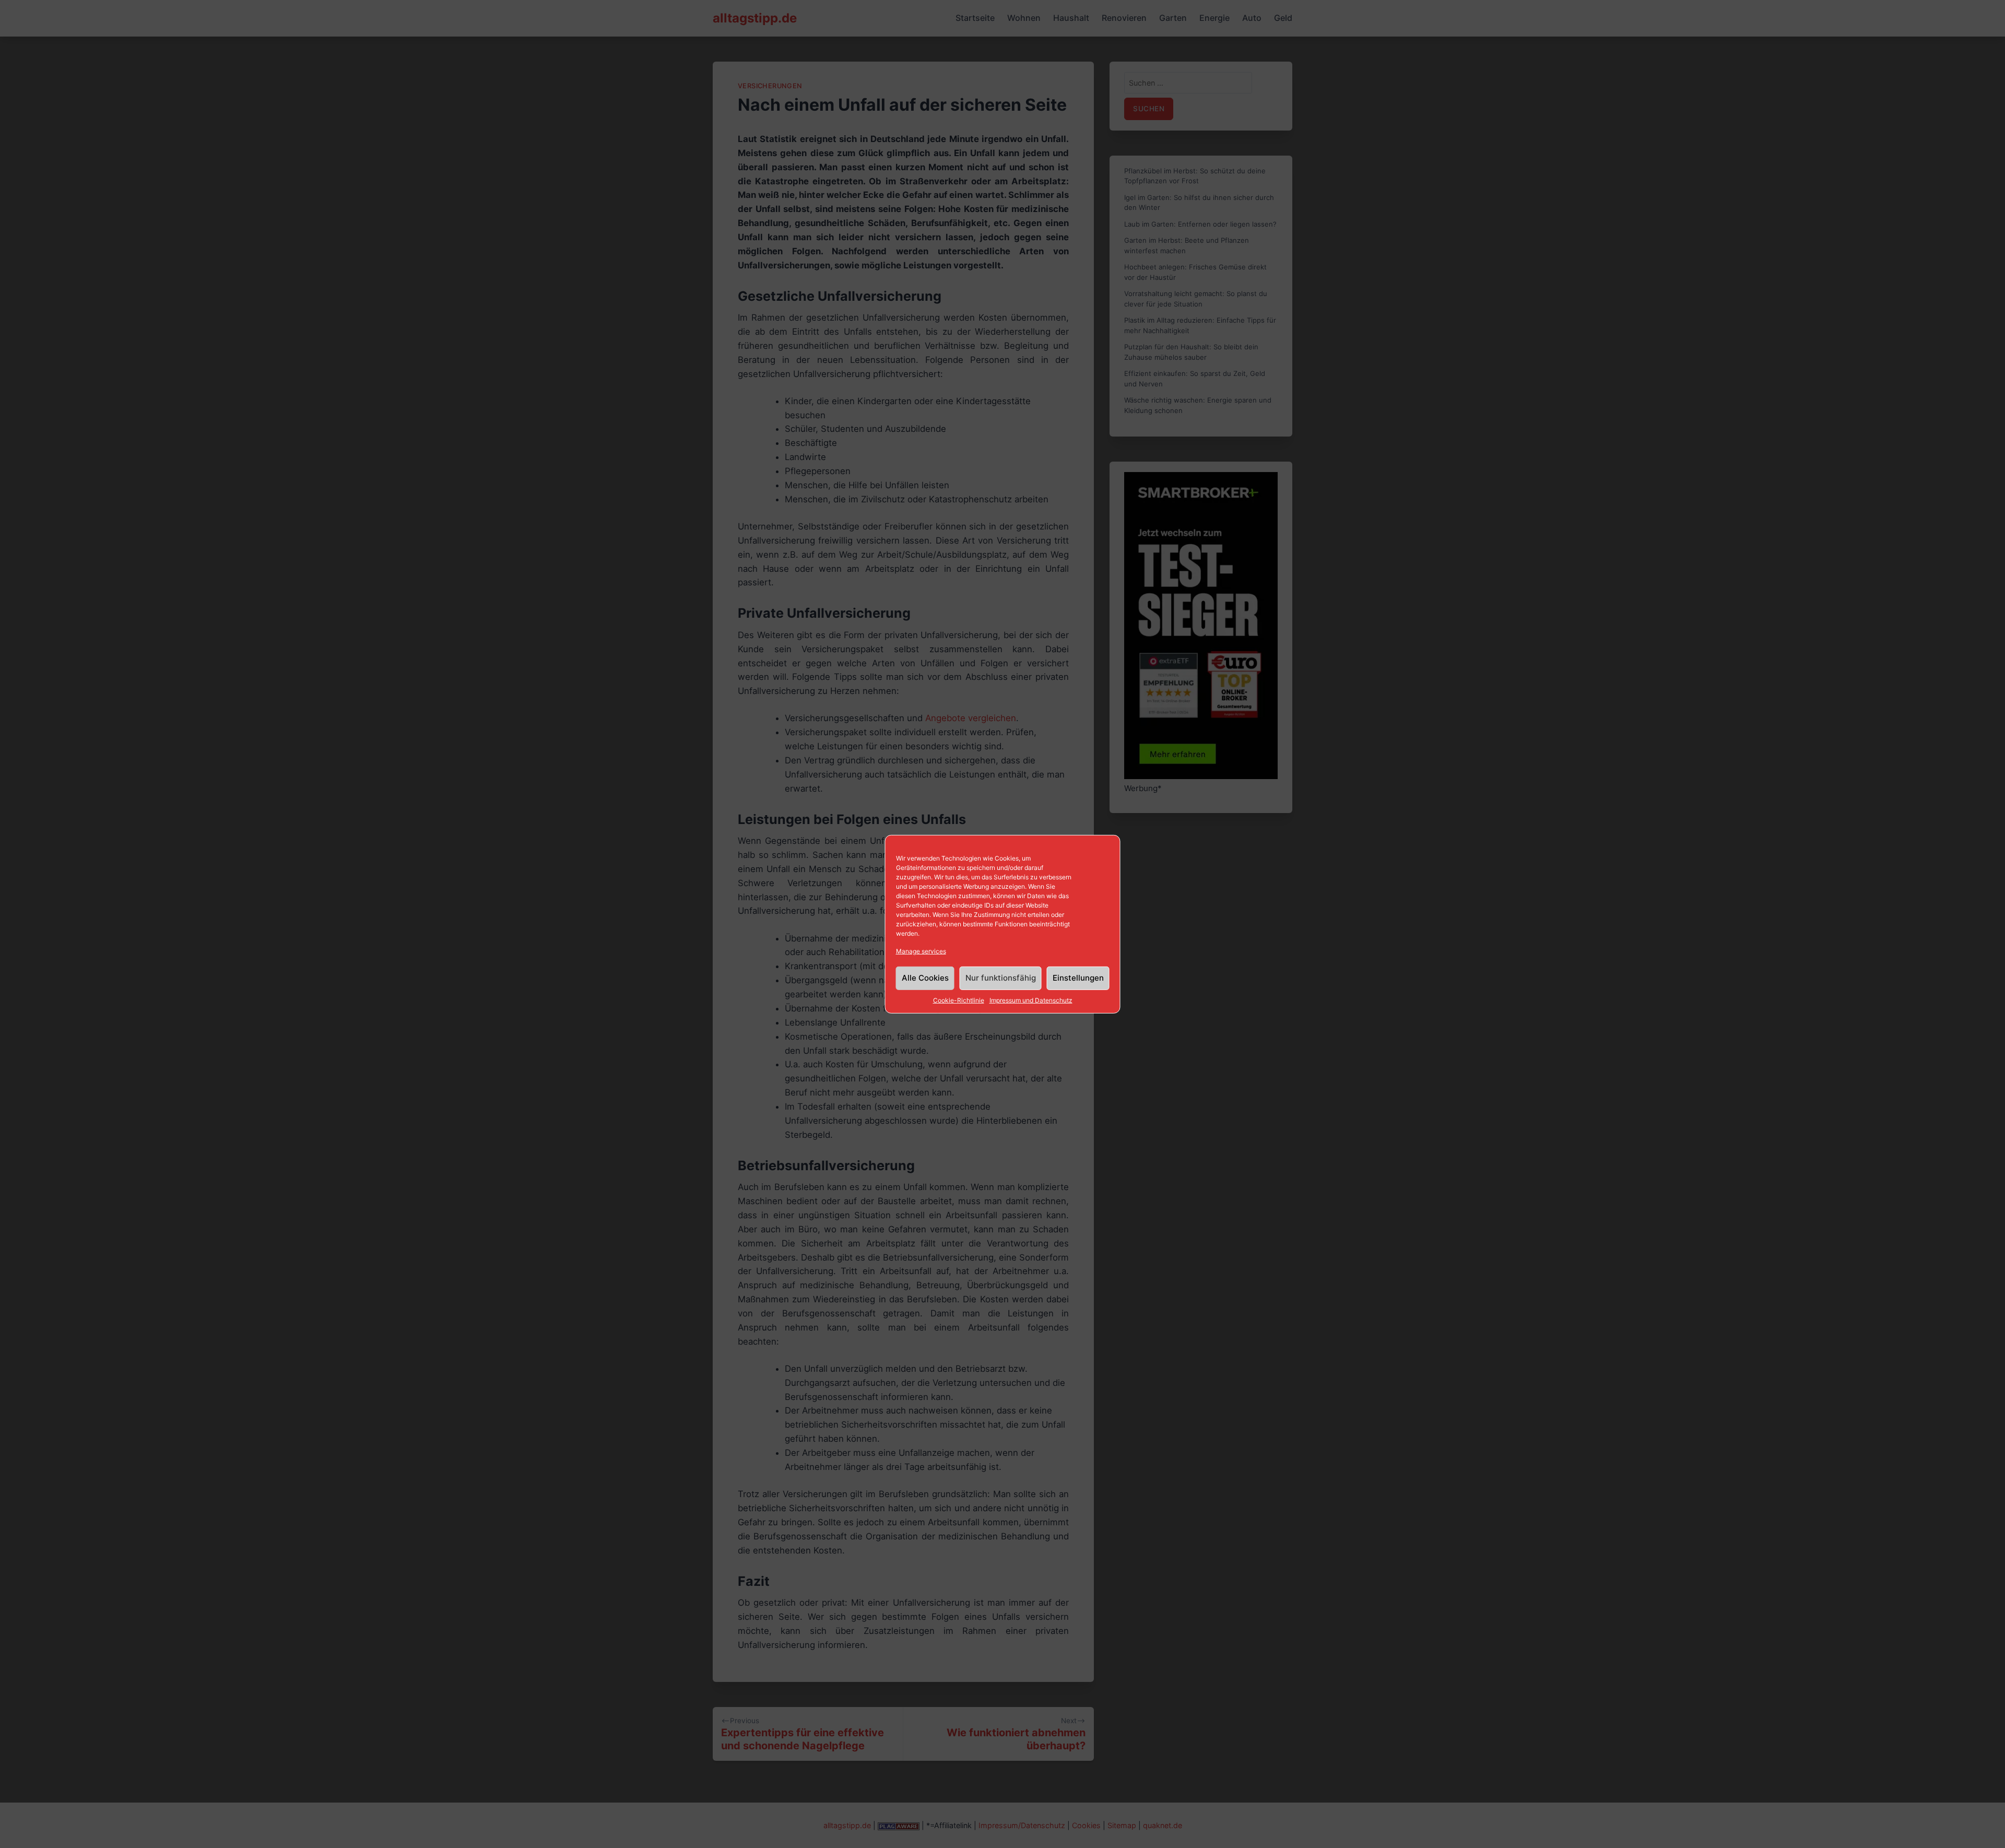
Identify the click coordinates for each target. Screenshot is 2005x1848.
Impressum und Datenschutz (1031, 1000)
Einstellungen (1078, 978)
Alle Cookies (925, 978)
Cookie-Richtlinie (959, 1000)
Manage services (921, 951)
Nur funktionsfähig (1001, 978)
